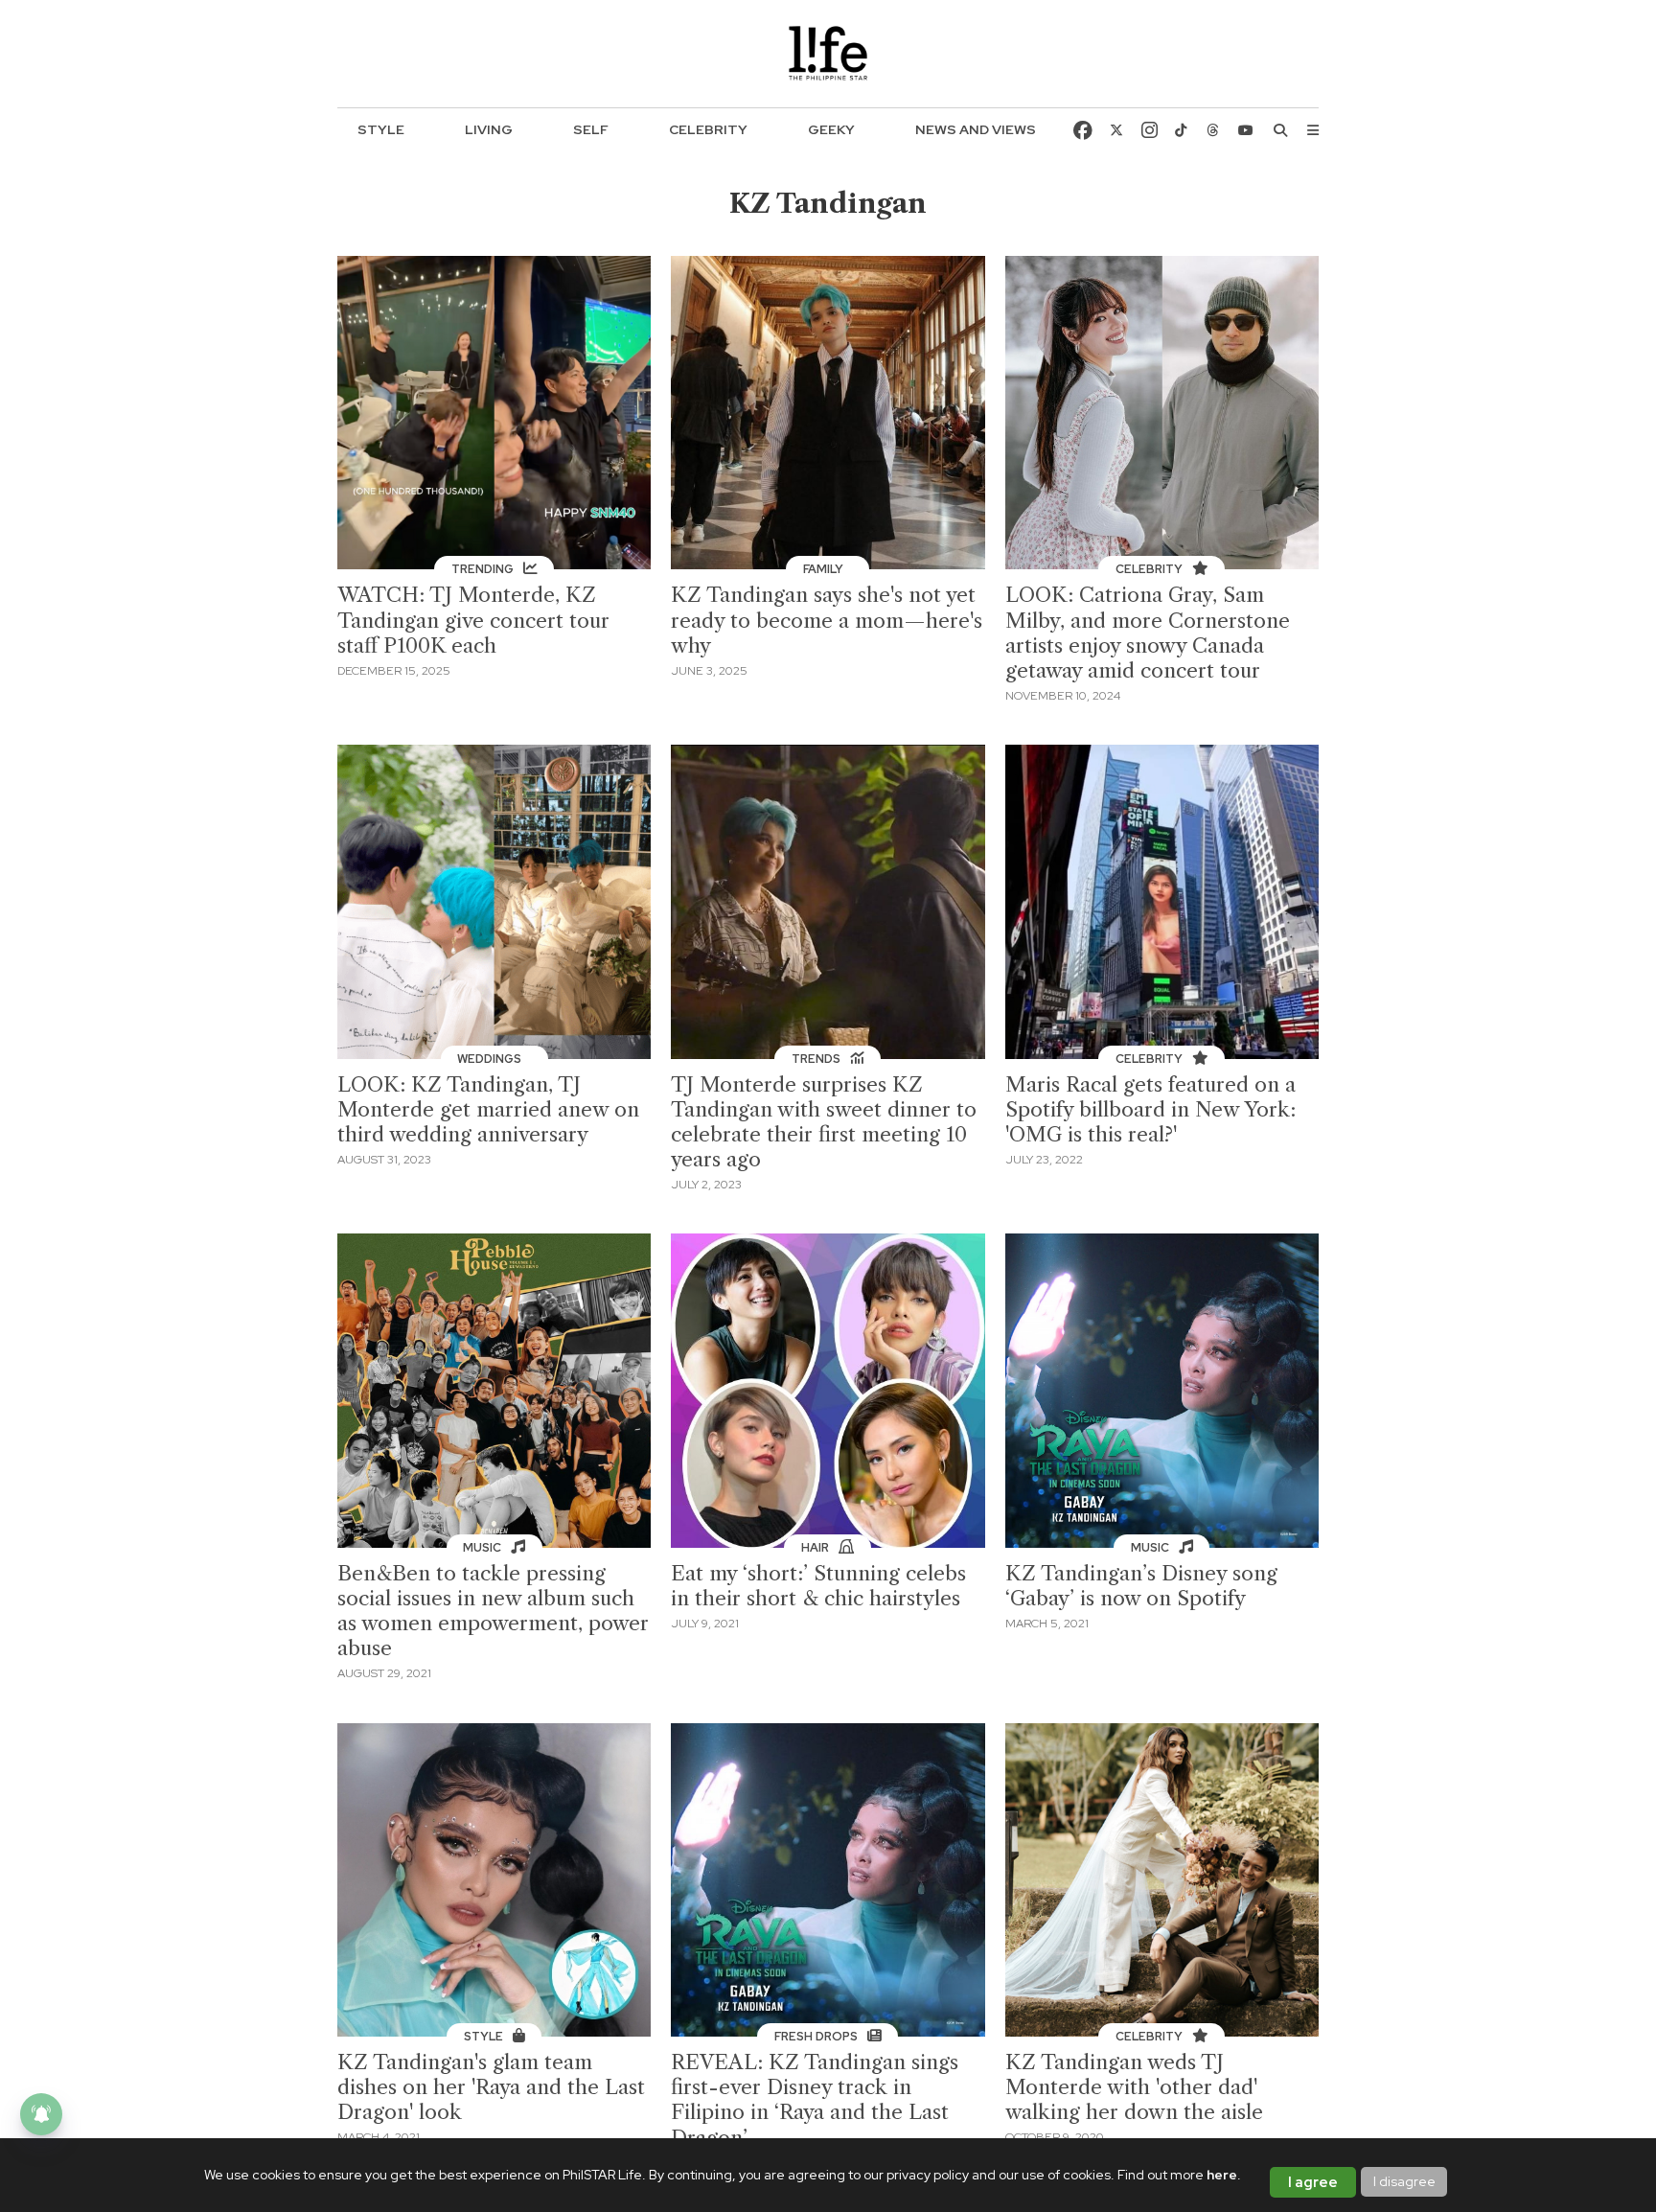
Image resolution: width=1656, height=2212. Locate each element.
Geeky (831, 129)
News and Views (976, 129)
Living (489, 129)
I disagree (1404, 2181)
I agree (1313, 2182)
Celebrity (708, 129)
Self (591, 129)
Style (381, 129)
